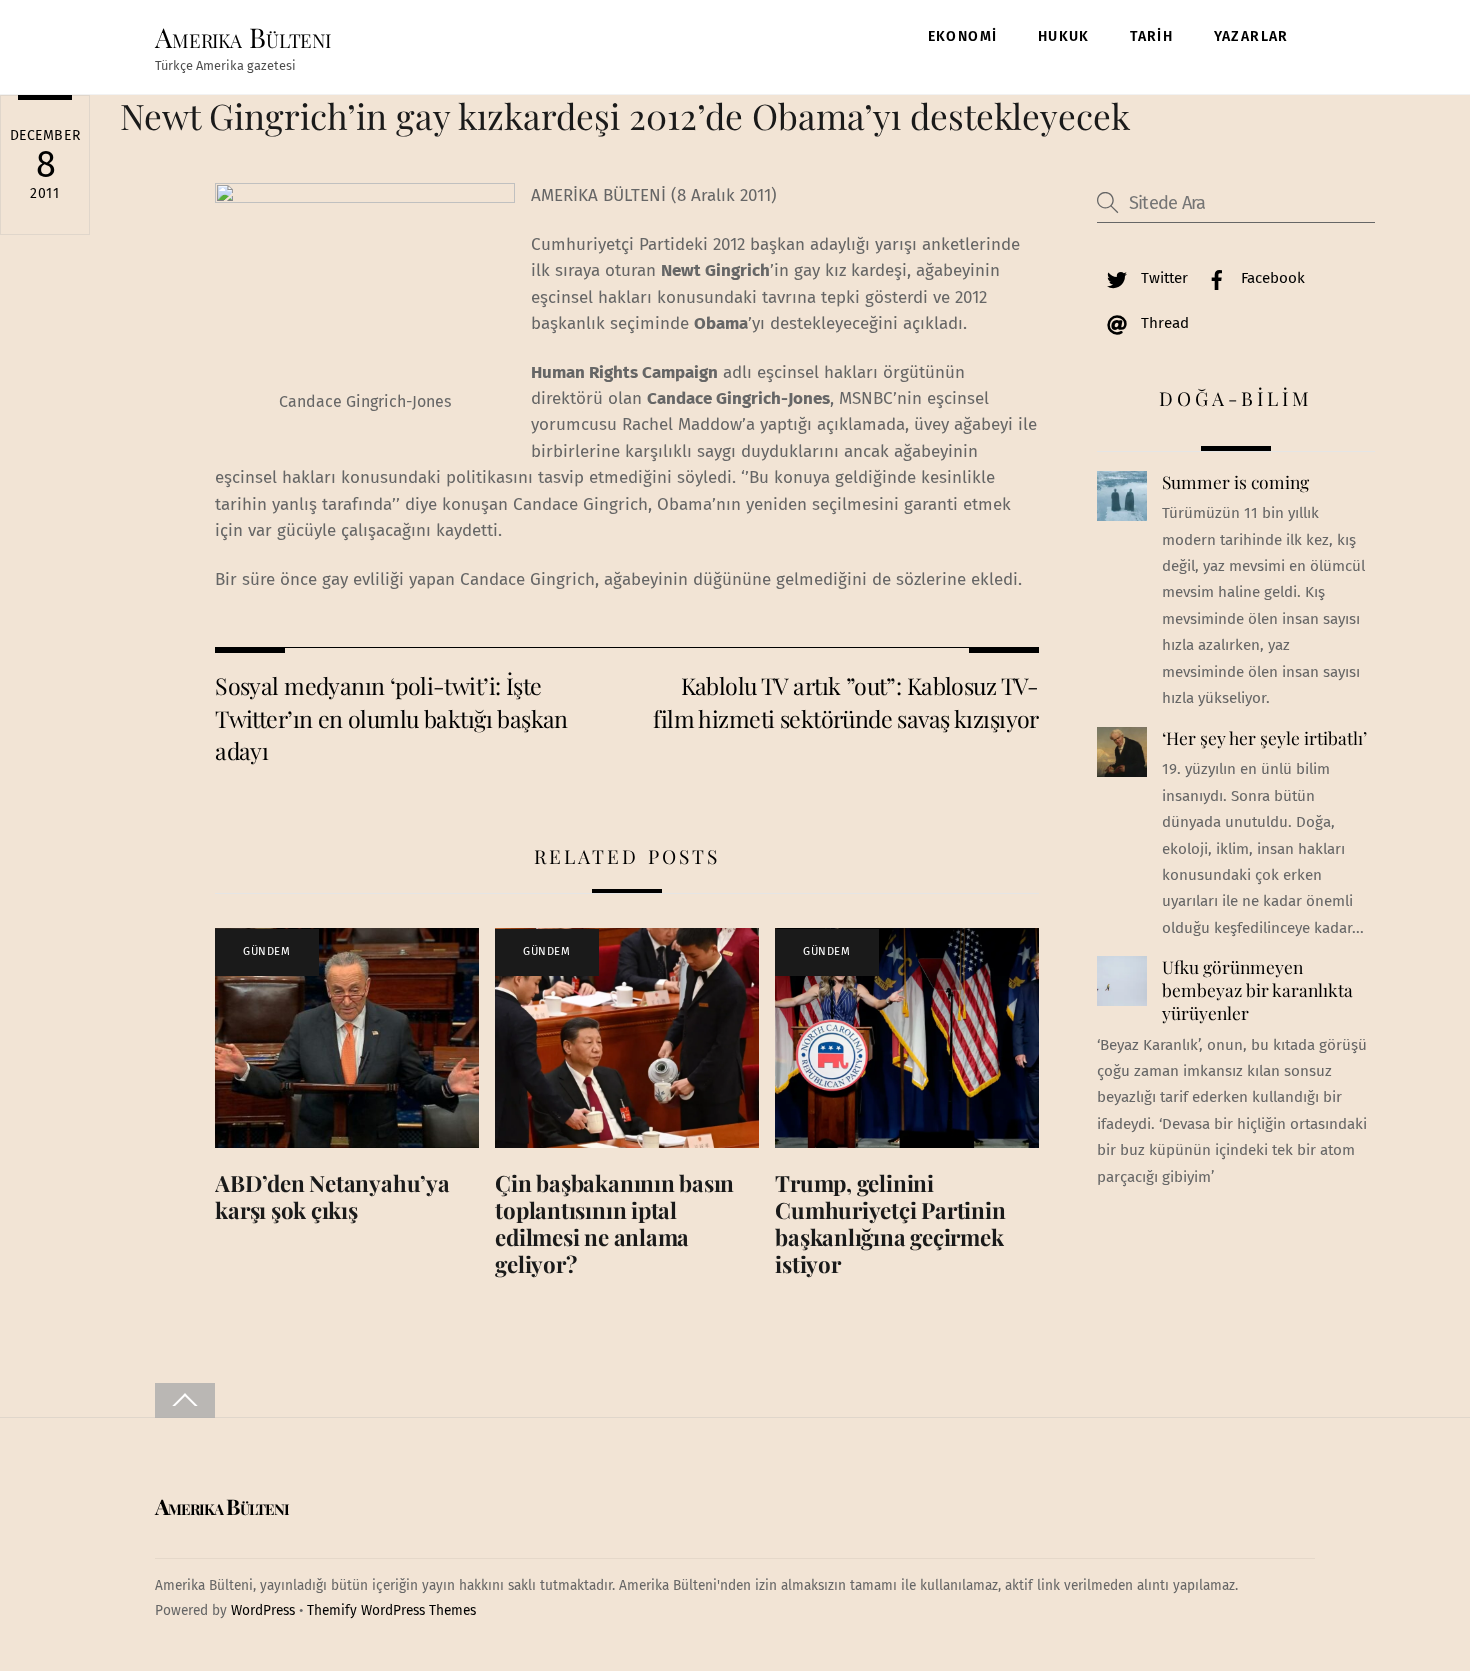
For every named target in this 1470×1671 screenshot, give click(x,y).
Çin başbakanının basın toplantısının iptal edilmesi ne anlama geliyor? (614, 1223)
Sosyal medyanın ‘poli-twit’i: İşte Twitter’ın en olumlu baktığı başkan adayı (391, 718)
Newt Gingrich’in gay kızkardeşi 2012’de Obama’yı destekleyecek (625, 115)
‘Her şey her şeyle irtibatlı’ (1264, 738)
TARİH (1151, 36)
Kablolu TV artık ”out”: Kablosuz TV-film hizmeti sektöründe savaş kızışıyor (845, 701)
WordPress (263, 1610)
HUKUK (1064, 36)
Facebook (1271, 278)
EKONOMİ (963, 36)
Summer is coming (1235, 482)
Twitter (1162, 278)
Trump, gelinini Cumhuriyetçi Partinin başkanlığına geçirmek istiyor (890, 1223)
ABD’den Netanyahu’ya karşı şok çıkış (332, 1196)
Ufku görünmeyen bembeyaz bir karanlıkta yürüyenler (1257, 989)
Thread (1163, 323)
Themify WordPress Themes (391, 1610)
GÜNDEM (266, 951)
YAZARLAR (1251, 36)
